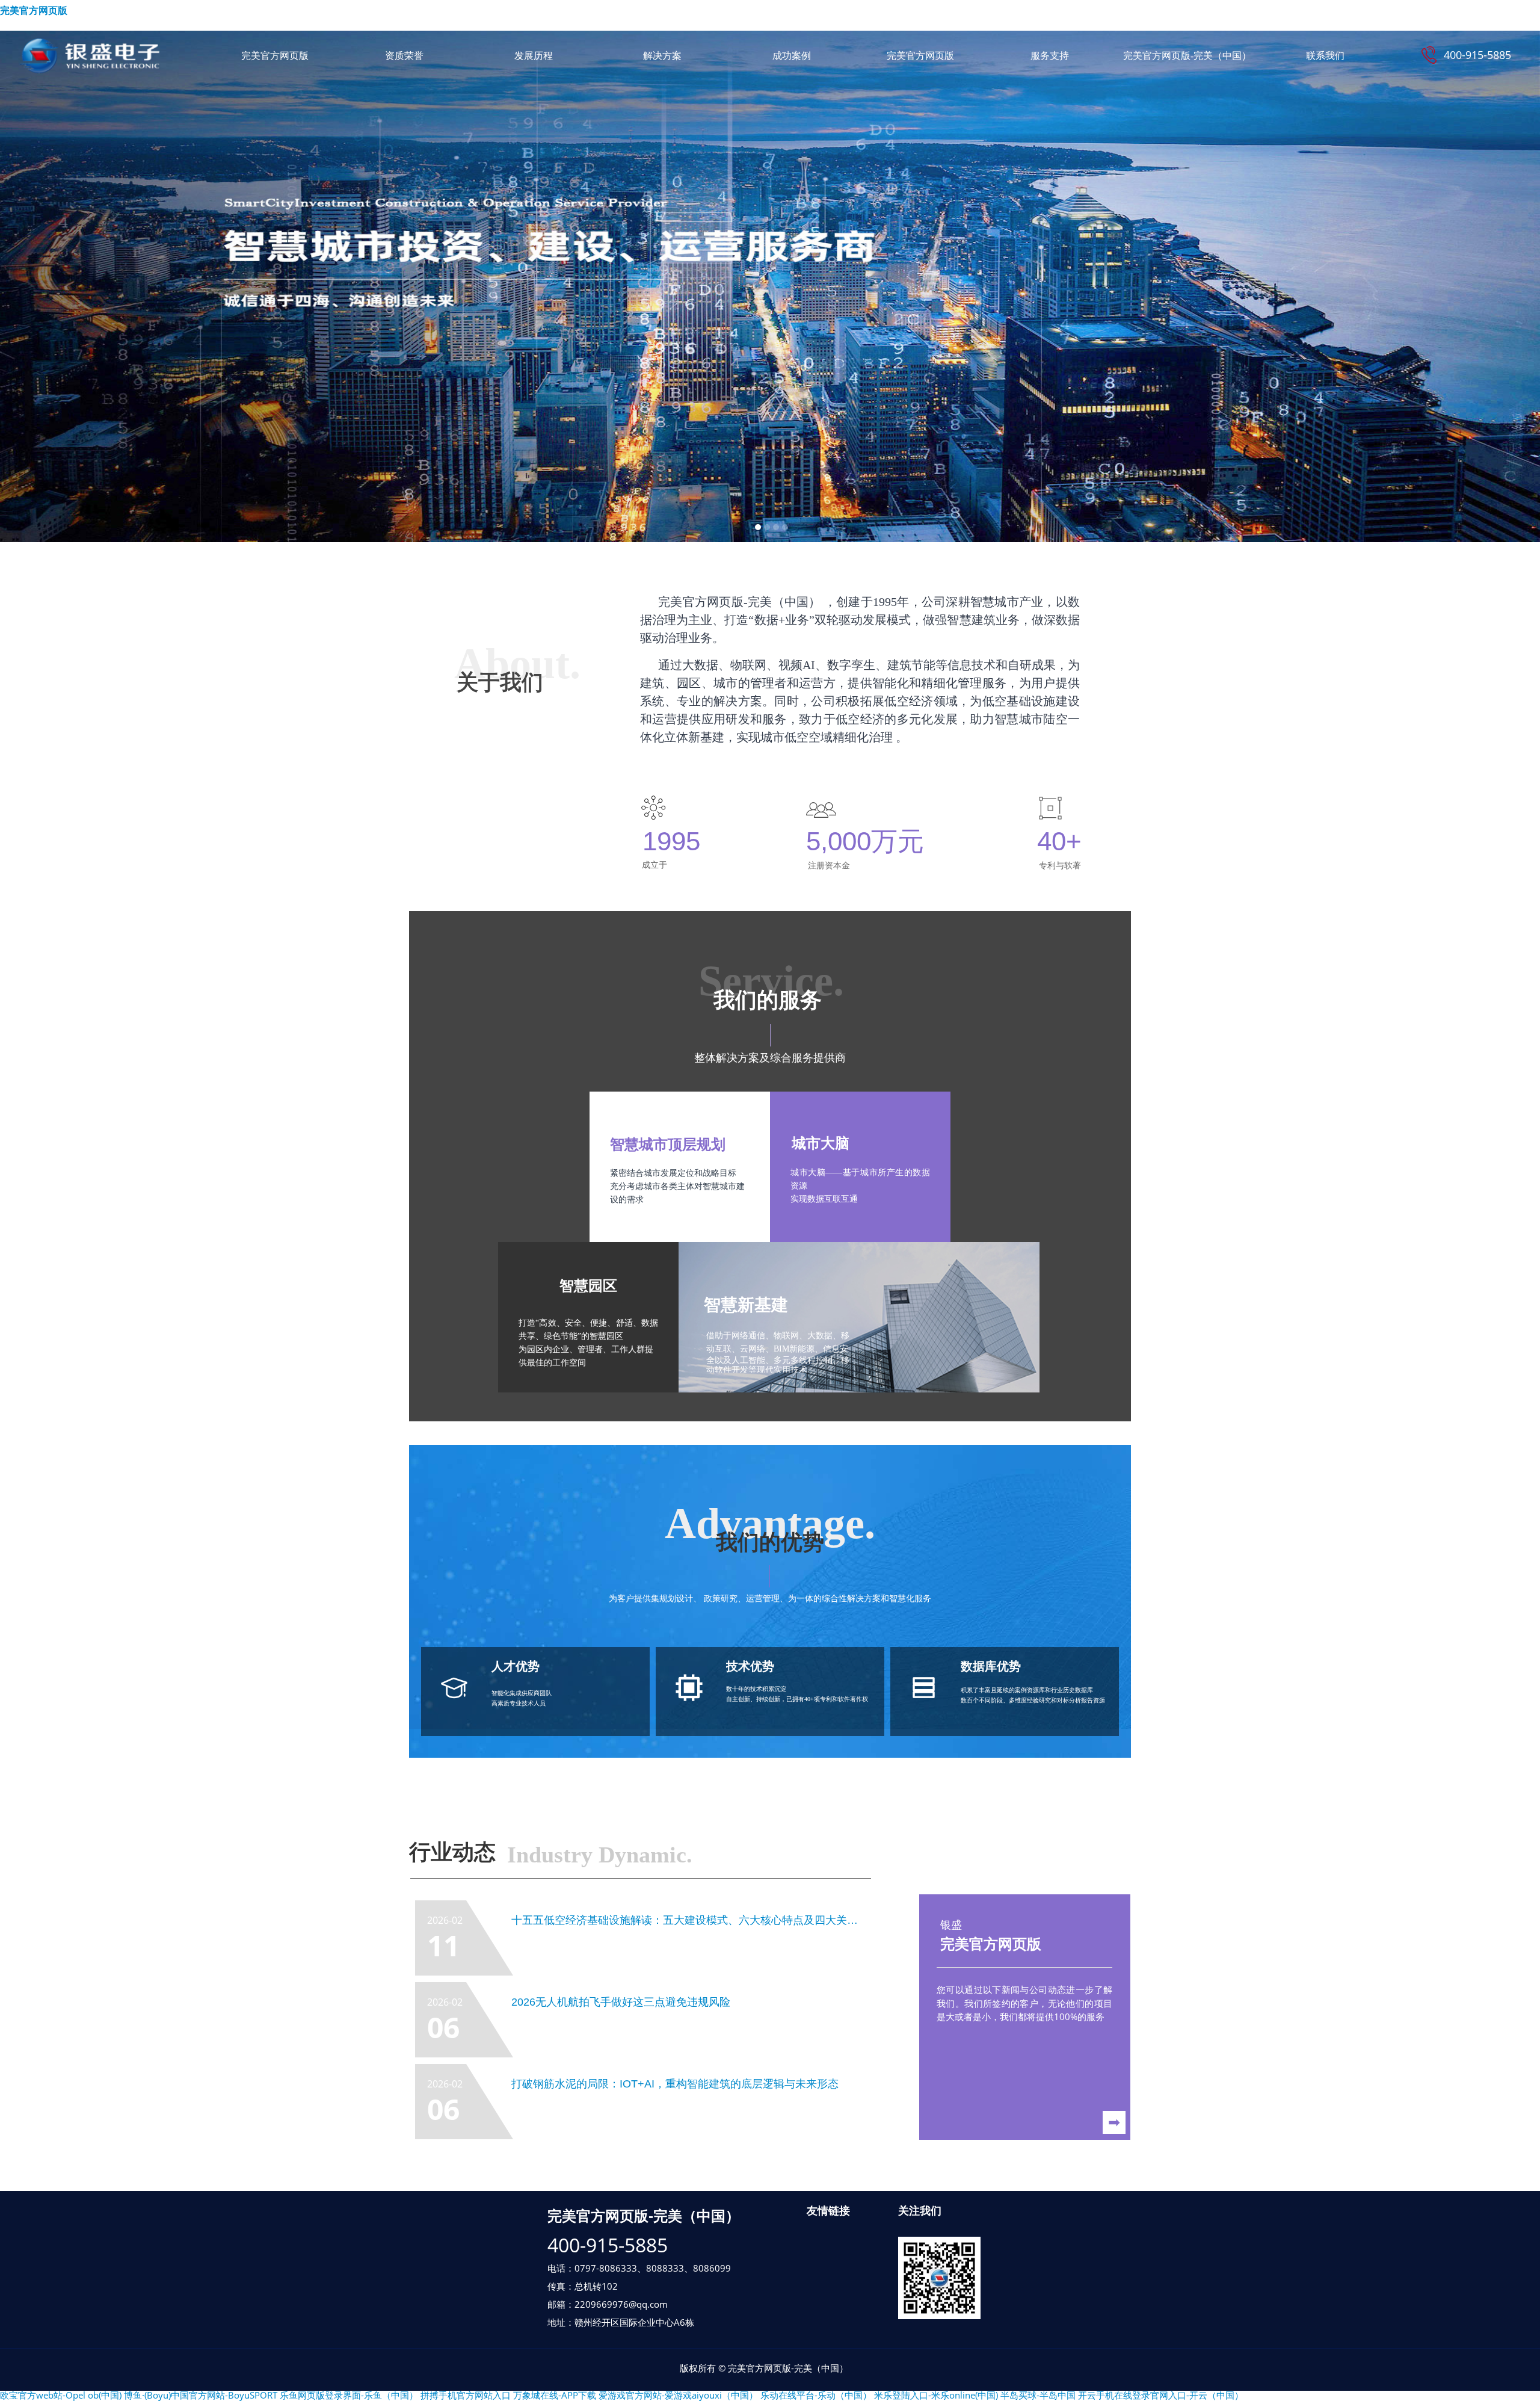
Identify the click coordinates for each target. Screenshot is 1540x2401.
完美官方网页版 (34, 11)
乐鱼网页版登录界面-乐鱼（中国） (349, 2395)
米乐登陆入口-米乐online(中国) (936, 2395)
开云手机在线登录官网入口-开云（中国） (1161, 2395)
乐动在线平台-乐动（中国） (816, 2395)
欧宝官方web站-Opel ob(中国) (61, 2395)
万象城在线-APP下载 (555, 2395)
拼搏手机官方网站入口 (466, 2395)
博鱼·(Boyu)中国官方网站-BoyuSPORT (201, 2395)
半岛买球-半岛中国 (1038, 2395)
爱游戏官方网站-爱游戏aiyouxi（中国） (678, 2395)
